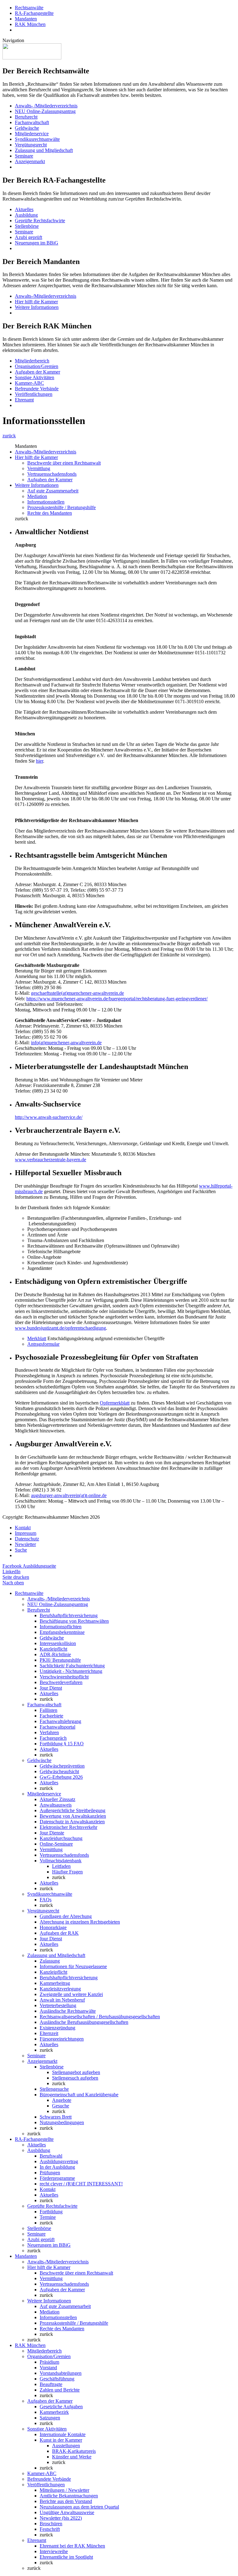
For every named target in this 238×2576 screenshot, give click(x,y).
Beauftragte (51, 2384)
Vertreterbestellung (58, 2005)
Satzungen (50, 2418)
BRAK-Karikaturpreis (74, 2451)
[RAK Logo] (32, 58)
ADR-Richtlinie (55, 1654)
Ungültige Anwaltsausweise (67, 2512)
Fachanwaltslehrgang (60, 1721)
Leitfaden (61, 1866)
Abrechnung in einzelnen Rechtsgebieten (80, 1922)
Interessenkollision (58, 1643)
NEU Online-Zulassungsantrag (45, 111)
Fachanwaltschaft (32, 122)
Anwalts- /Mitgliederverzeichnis (46, 106)
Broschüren (51, 2524)
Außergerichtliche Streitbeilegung (73, 1810)
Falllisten (48, 1710)
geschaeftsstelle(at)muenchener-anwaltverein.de (77, 993)
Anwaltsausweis (56, 1805)
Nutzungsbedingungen (62, 2122)
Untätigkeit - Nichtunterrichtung (71, 1671)
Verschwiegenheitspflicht (64, 1677)
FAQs (46, 1900)
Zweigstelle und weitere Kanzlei (71, 1994)
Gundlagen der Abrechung (66, 1916)
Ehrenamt (24, 400)
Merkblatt (37, 1338)
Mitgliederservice (32, 134)
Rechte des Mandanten (50, 513)
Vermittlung (39, 468)
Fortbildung (51, 2212)
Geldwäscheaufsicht (59, 1771)
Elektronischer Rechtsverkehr (68, 1827)
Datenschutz (27, 1539)
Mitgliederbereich (32, 361)
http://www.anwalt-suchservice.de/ (49, 1117)
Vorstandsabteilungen (61, 2373)
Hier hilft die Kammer (36, 302)
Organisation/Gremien (37, 366)
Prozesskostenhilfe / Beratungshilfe (62, 507)
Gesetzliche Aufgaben (61, 2407)
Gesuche (61, 2106)
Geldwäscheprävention (62, 1766)
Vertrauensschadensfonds (52, 474)
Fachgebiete (51, 1716)
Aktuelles (24, 209)
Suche (21, 1550)
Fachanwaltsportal (57, 1727)
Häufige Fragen (67, 1872)
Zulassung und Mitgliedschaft (44, 150)
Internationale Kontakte (63, 2434)
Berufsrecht (26, 117)
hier (40, 761)
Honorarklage (53, 1927)
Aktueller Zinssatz (57, 1799)
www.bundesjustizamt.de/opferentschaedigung (60, 1328)
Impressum (26, 1533)
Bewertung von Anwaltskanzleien (73, 1816)
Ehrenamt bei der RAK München (72, 2546)
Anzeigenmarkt (30, 161)
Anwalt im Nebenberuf (62, 2000)
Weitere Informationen (37, 307)
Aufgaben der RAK (59, 1933)
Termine (48, 2217)
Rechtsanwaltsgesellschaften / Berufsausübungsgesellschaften (100, 2017)
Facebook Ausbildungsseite (29, 1566)
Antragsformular (43, 1344)
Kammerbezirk (54, 2412)
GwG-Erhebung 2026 (61, 1777)
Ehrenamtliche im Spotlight (66, 2557)
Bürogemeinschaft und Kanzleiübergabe (79, 2095)
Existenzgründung (57, 2028)
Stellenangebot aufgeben (76, 2072)
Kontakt (23, 1528)
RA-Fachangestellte (34, 13)
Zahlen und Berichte (60, 2390)
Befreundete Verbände (37, 389)
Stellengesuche (54, 2089)
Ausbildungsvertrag (59, 2161)
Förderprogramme (57, 2178)
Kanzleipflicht (53, 1649)
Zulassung (50, 1961)
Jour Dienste (52, 1833)
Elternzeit (49, 2033)
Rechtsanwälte (29, 8)
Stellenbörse (27, 226)
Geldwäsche (27, 128)
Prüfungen (50, 2173)
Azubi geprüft (29, 237)
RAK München (30, 24)
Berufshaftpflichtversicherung (69, 1615)
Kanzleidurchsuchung (61, 1838)
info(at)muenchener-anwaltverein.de (66, 1043)
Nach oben (13, 1583)
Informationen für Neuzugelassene (73, 1966)
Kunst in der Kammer (61, 2440)
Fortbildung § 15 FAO (62, 1744)
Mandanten (26, 19)
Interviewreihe (54, 2551)
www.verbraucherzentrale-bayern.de (51, 1160)
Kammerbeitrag (55, 1983)
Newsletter (25, 1544)
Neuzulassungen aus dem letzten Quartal (79, 2507)
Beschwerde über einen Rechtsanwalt (64, 463)
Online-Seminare (56, 1844)
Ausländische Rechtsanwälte (68, 2011)
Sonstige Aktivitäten (35, 377)
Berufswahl (51, 2156)
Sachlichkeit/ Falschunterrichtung (72, 1666)
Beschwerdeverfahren (61, 1682)
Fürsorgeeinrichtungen (62, 2039)
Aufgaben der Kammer (37, 372)
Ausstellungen (66, 2446)
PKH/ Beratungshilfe (60, 1660)
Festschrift (50, 2529)
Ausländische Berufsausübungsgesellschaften (84, 2022)
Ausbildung (26, 215)
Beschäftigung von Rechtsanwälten (74, 1621)
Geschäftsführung (57, 2379)
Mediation (37, 496)
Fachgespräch (53, 1738)
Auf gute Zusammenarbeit (53, 491)
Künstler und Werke (72, 2457)
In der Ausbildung (57, 2167)
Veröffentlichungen (34, 394)
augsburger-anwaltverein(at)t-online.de (69, 1495)
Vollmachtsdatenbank (61, 1861)
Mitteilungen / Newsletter (64, 2490)
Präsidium (49, 2362)
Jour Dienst (51, 1688)
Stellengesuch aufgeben (75, 2078)
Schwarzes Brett (56, 2117)
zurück (9, 436)
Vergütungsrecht (31, 145)
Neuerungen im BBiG (37, 243)
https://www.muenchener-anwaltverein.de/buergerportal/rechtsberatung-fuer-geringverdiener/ (117, 999)
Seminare (24, 156)
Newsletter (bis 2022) (61, 2518)
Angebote (62, 2100)
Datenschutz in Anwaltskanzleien (72, 1822)
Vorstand (48, 2368)
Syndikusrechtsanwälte (37, 139)
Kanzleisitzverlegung (60, 1989)
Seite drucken (16, 1577)
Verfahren (49, 1732)
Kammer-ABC (29, 383)
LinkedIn (11, 1572)
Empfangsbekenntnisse (62, 1632)
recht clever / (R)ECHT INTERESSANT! (81, 2184)
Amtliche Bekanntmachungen (69, 2496)
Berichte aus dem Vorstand (66, 2501)
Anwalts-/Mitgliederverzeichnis (46, 296)
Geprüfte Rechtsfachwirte (40, 221)
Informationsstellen (46, 502)
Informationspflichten (61, 1627)
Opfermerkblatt (115, 1403)
